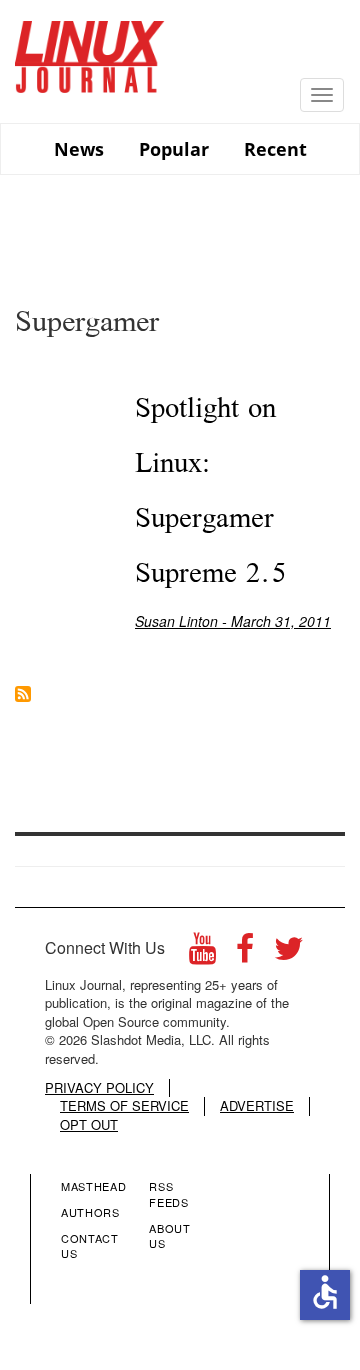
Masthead (93, 1186)
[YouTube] (202, 953)
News (79, 149)
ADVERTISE (257, 1106)
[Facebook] (245, 953)
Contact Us (90, 1246)
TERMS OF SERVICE (124, 1106)
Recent (275, 149)
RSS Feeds (168, 1194)
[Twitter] (289, 953)
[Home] (90, 49)
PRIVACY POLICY (99, 1088)
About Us (169, 1236)
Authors (90, 1212)
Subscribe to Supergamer (23, 694)
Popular (174, 149)
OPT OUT (89, 1125)
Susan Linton (176, 621)
